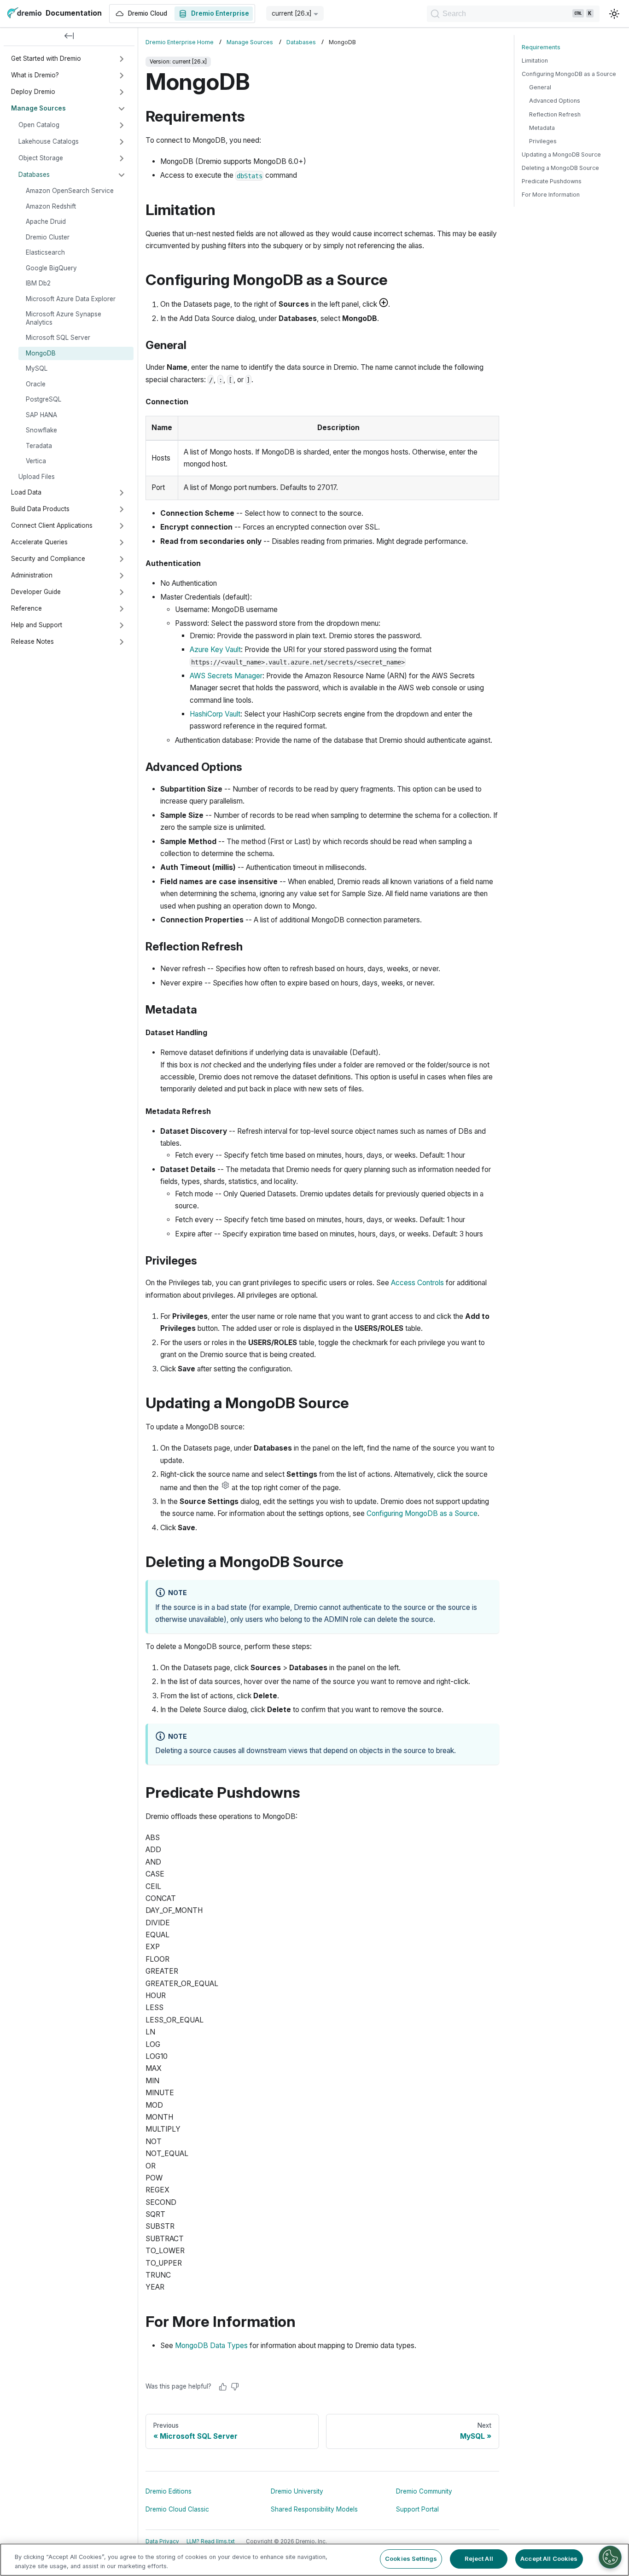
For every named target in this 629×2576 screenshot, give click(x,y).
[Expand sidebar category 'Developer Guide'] (122, 592)
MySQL (37, 368)
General (540, 87)
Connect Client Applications (52, 525)
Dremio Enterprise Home (180, 42)
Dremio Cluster (48, 237)
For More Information (551, 195)
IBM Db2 (38, 283)
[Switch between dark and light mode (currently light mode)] (614, 14)
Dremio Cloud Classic (177, 2509)
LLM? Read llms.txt (211, 2541)
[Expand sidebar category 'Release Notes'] (122, 642)
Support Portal (417, 2509)
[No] (235, 2387)
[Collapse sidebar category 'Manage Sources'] (122, 109)
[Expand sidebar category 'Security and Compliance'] (122, 559)
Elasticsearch (45, 252)
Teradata (39, 446)
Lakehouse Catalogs (49, 141)
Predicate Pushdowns (552, 181)
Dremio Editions (169, 2491)
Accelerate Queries (39, 542)
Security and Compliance (48, 559)
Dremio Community (424, 2491)
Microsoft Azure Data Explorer (71, 299)
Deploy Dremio (33, 92)
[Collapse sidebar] (69, 37)
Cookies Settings (411, 2559)
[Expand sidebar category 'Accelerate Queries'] (122, 542)
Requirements (541, 47)
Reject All (479, 2559)
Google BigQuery (51, 268)
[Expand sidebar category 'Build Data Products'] (122, 509)
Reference (26, 608)
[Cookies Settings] (610, 2557)
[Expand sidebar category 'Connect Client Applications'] (122, 526)
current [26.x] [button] (292, 13)
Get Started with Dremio (46, 58)
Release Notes (32, 641)
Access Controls (417, 1283)
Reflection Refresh (555, 114)
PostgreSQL (44, 399)
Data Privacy (162, 2541)
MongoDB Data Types (211, 2346)
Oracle (36, 384)
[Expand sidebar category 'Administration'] (122, 576)
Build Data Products (40, 509)
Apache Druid (46, 221)
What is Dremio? (35, 75)
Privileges (543, 141)
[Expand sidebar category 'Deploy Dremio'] (122, 92)
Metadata (542, 128)
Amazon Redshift (51, 206)
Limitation (535, 61)
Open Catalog (39, 125)
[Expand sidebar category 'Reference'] (122, 609)
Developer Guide (36, 592)
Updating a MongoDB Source (561, 154)
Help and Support (37, 625)
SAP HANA (41, 415)
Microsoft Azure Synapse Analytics (64, 318)
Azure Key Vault (215, 650)
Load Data (26, 492)
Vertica (36, 461)
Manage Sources (38, 108)
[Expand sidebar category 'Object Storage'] (122, 158)
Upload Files (37, 477)
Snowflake (41, 430)
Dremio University (297, 2491)
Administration (32, 575)
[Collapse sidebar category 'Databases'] (122, 175)
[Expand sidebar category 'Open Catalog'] (122, 125)
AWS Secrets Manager (226, 676)
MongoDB (41, 353)
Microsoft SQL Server (58, 338)
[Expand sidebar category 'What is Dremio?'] (122, 76)
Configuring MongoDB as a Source (422, 1513)
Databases (34, 175)
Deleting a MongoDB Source (560, 168)
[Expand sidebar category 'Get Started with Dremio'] (122, 59)
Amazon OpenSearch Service (70, 191)
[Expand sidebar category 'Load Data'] (122, 493)
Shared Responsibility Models (314, 2509)
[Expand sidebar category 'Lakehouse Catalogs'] (122, 142)
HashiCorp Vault (215, 714)
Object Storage (41, 158)
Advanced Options (555, 101)
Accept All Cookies (549, 2559)
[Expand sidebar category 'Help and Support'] (122, 625)
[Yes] (223, 2387)
